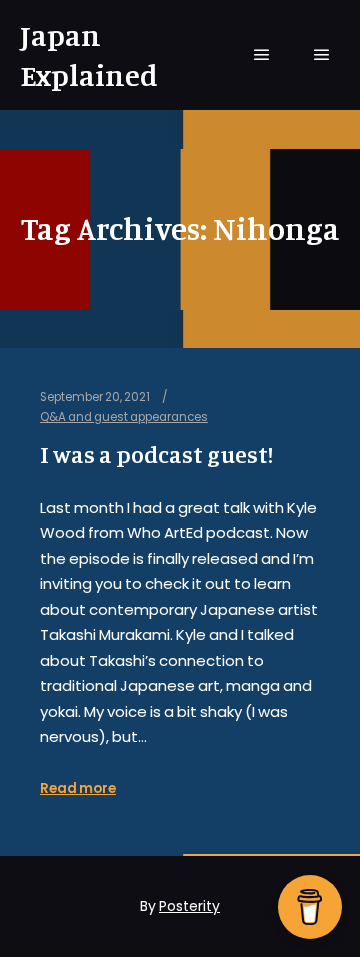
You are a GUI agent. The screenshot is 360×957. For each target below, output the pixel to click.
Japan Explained (89, 55)
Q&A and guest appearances (124, 417)
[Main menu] (262, 55)
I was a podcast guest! (156, 454)
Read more (78, 788)
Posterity (189, 906)
